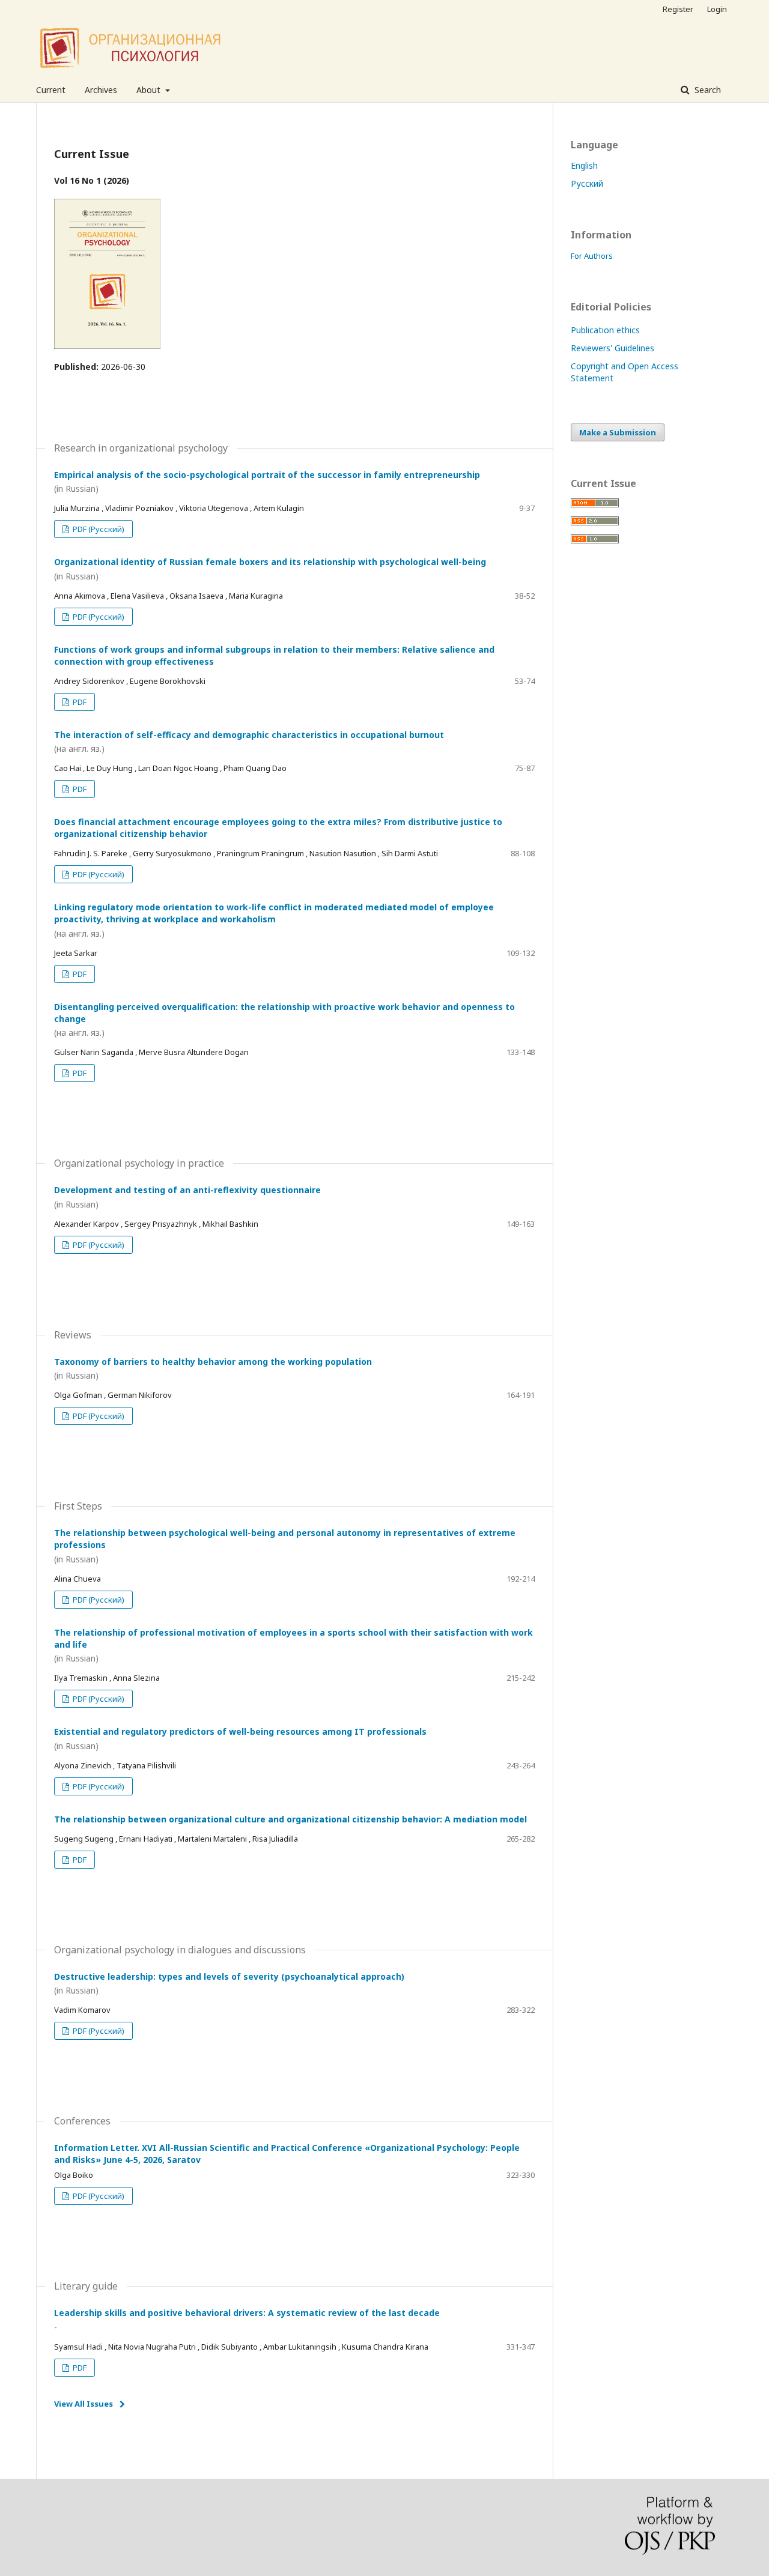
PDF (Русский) (98, 529)
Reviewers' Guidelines (612, 348)
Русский (587, 183)
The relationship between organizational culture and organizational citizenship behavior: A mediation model (290, 1819)
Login (717, 9)
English (584, 165)
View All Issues (84, 2404)
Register (678, 9)
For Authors (592, 256)
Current (51, 90)
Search (707, 90)
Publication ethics (605, 330)
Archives (101, 90)
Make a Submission (618, 432)
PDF (79, 702)
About (150, 90)
